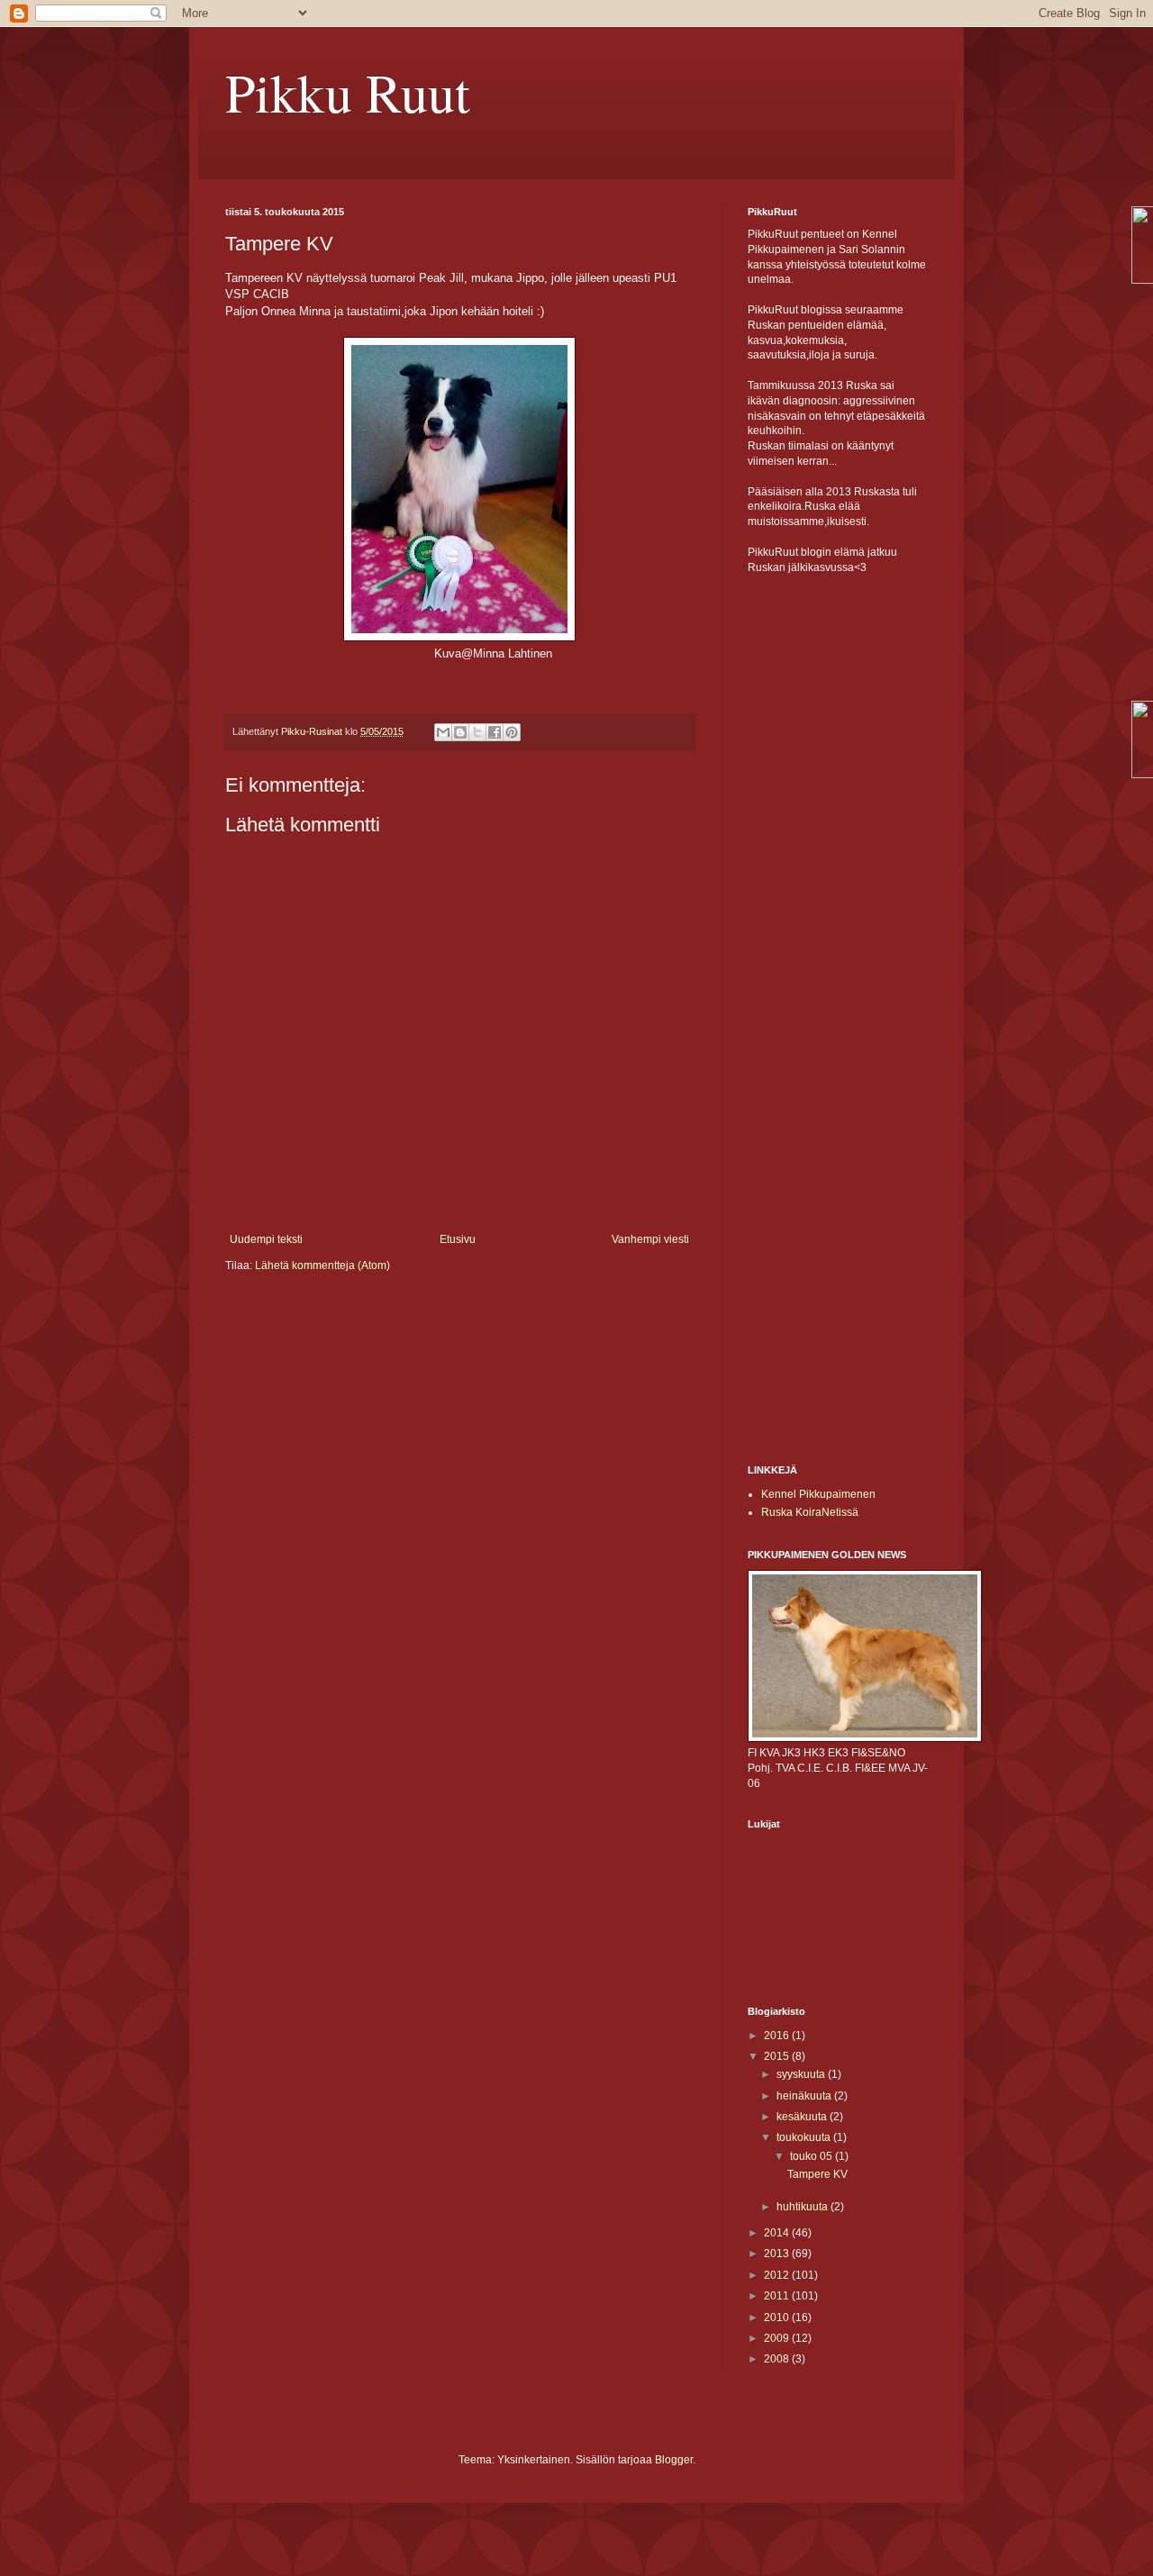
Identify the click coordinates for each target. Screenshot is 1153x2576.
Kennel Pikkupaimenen (818, 1494)
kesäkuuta (803, 2117)
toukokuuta (805, 2137)
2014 (778, 2233)
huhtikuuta (803, 2207)
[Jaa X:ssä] (477, 732)
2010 (778, 2317)
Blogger (674, 2460)
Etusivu (458, 1239)
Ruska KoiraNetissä (810, 1512)
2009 (778, 2338)
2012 (778, 2275)
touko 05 (813, 2156)
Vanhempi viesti (650, 1239)
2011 (778, 2296)
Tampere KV (817, 2174)
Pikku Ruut (348, 92)
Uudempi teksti (266, 1239)
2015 (778, 2056)
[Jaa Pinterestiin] (512, 732)
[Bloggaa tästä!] (460, 732)
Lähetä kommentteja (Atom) (322, 1265)
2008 (778, 2359)
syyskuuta (802, 2074)
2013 (778, 2254)
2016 (778, 2036)
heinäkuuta (805, 2096)
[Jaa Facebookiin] (495, 732)
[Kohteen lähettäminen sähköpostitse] (443, 732)
